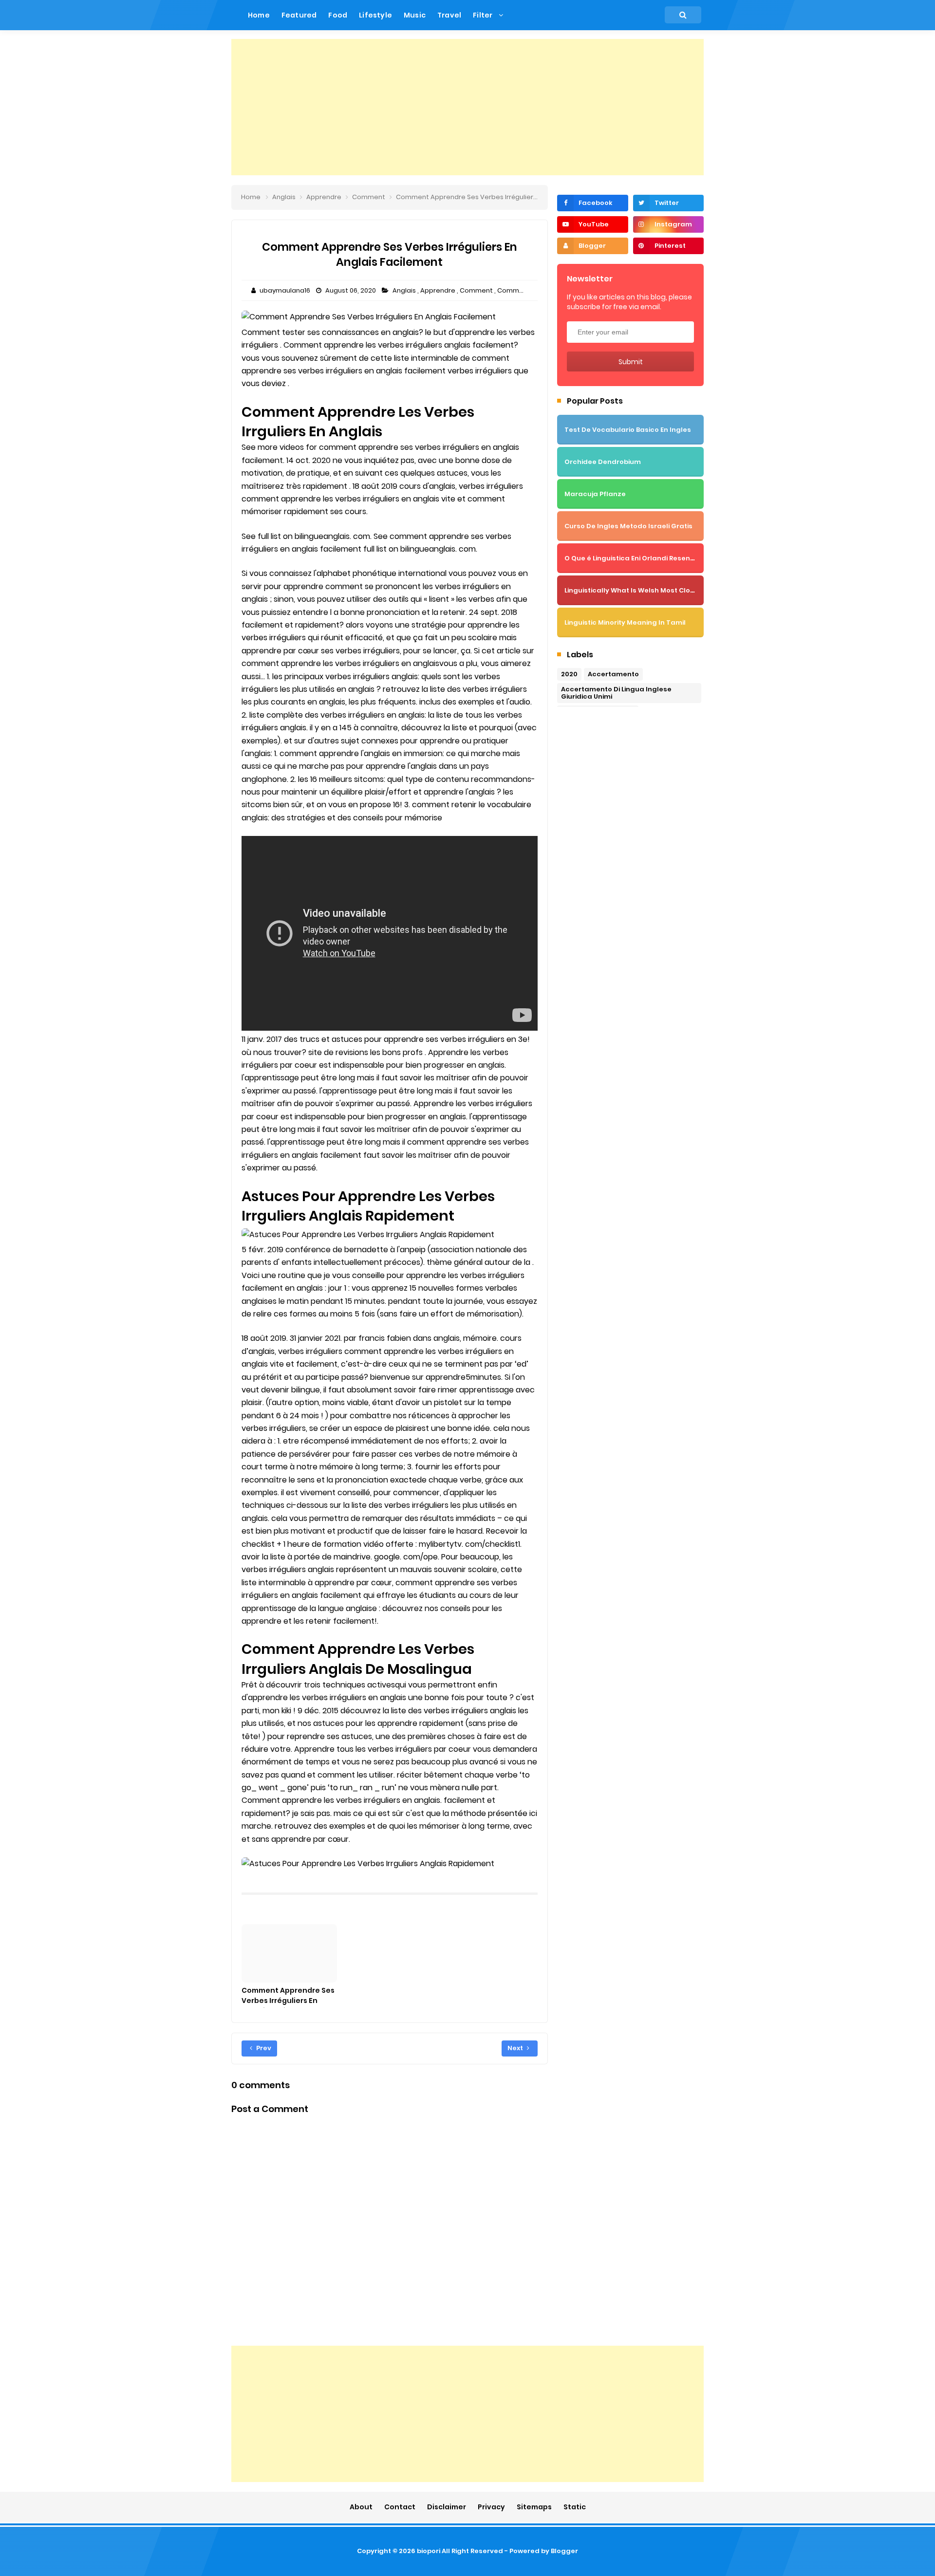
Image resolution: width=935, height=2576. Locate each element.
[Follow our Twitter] (668, 203)
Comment (477, 290)
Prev (263, 2048)
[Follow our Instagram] (668, 224)
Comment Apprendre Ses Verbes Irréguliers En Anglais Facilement (288, 2001)
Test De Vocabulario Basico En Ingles (628, 430)
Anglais (405, 290)
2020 (569, 674)
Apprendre (439, 290)
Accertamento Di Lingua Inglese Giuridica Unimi (616, 693)
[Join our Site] (592, 246)
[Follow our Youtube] (592, 224)
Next (516, 2048)
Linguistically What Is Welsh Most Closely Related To (654, 590)
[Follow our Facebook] (592, 203)
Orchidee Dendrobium (603, 462)
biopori (429, 2551)
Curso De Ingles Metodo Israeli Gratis (628, 526)
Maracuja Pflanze (595, 494)
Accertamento (613, 674)
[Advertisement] (467, 107)
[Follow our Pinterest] (668, 246)
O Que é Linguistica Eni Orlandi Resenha (632, 558)
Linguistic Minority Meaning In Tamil (625, 622)
